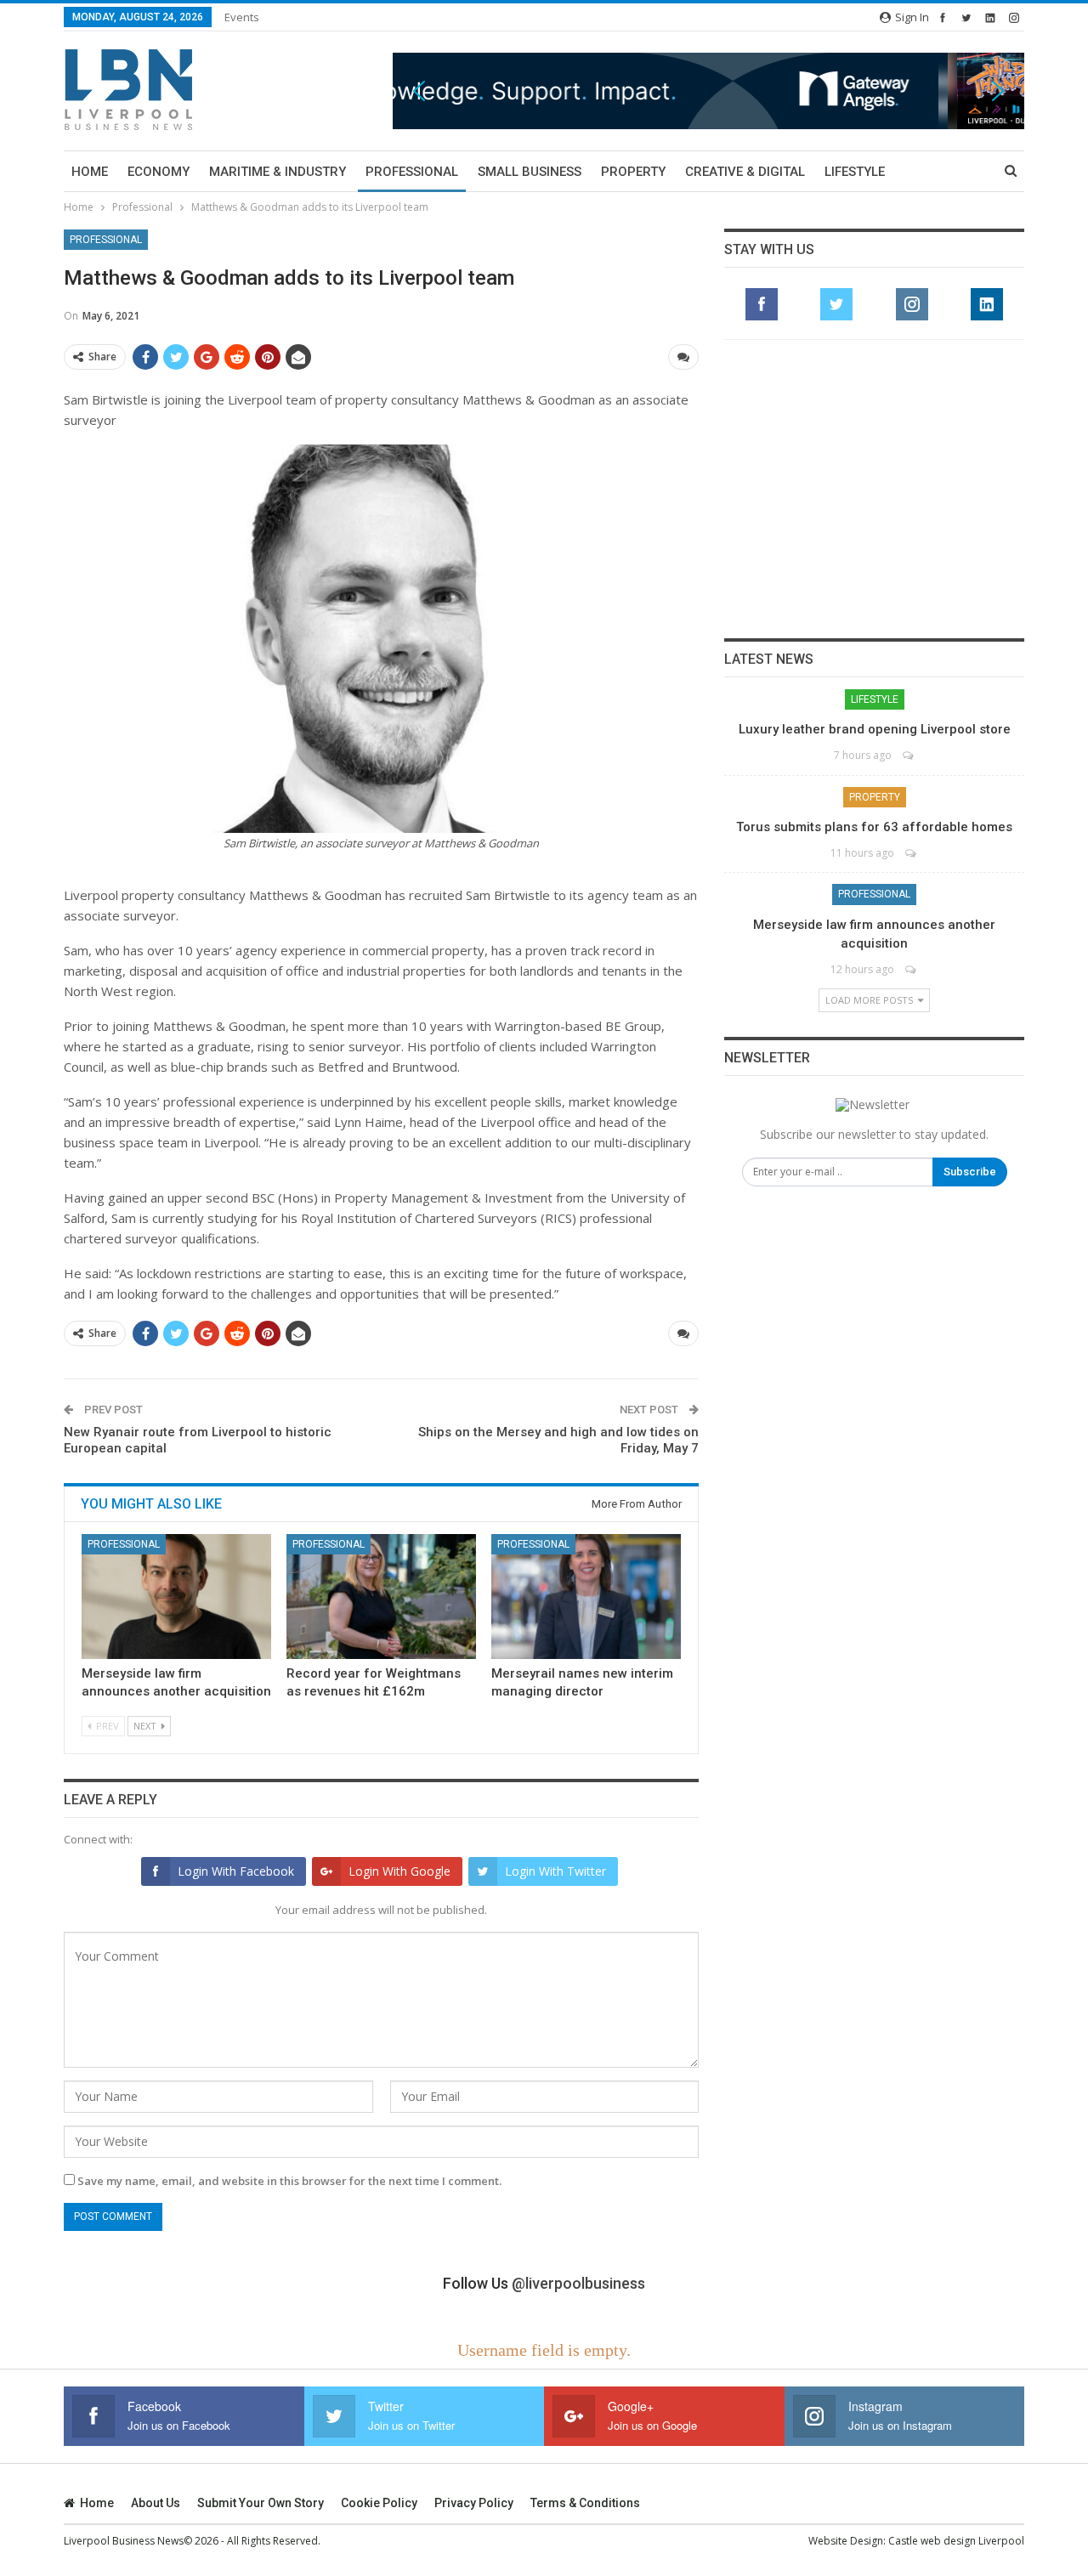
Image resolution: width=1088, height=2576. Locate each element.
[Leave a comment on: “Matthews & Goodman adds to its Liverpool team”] (683, 357)
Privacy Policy (474, 2503)
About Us (156, 2503)
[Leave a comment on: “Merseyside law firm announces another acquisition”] (912, 969)
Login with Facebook (236, 1871)
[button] (708, 91)
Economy (159, 172)
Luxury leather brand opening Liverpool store (875, 729)
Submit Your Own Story (261, 2503)
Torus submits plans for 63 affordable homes (874, 827)
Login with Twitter (555, 1871)
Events (242, 17)
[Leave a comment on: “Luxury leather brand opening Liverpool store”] (909, 755)
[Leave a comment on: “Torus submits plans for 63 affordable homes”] (912, 853)
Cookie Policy (379, 2503)
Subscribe (970, 1172)
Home (90, 172)
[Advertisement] (875, 489)
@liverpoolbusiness (578, 2283)
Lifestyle (855, 172)
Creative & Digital (745, 172)
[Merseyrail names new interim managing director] (586, 1597)
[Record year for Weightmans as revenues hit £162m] (381, 1597)
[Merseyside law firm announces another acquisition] (176, 1597)
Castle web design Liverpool (956, 2541)
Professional (412, 172)
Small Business (530, 172)
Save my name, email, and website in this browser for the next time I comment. (289, 2181)
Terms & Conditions (585, 2503)
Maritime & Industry (278, 172)
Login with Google (399, 1871)
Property (633, 172)
